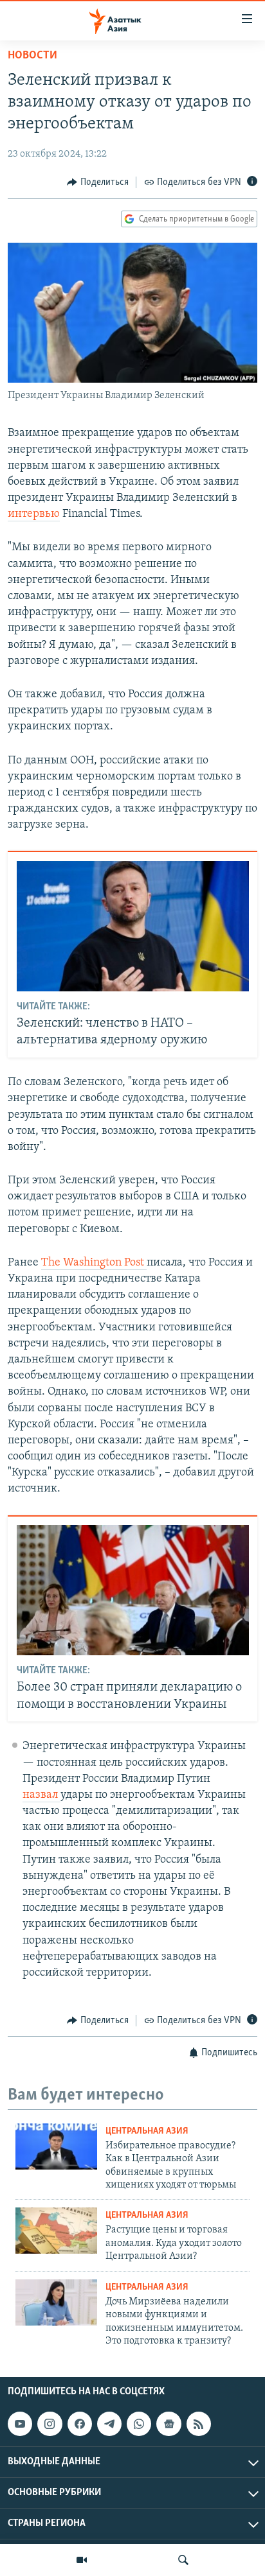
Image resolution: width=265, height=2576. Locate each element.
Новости (32, 56)
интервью (34, 514)
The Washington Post (94, 1263)
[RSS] (199, 2424)
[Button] (98, 182)
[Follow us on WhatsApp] (139, 2424)
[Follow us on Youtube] (20, 2424)
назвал (41, 1795)
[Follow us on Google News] (169, 2424)
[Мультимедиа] (82, 2560)
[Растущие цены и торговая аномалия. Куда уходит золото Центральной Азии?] (56, 2231)
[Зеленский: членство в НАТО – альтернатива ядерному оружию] (133, 926)
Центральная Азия (147, 2131)
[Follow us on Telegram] (109, 2424)
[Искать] (183, 2560)
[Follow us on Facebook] (80, 2424)
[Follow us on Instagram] (50, 2424)
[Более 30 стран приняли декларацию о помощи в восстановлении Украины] (133, 1590)
